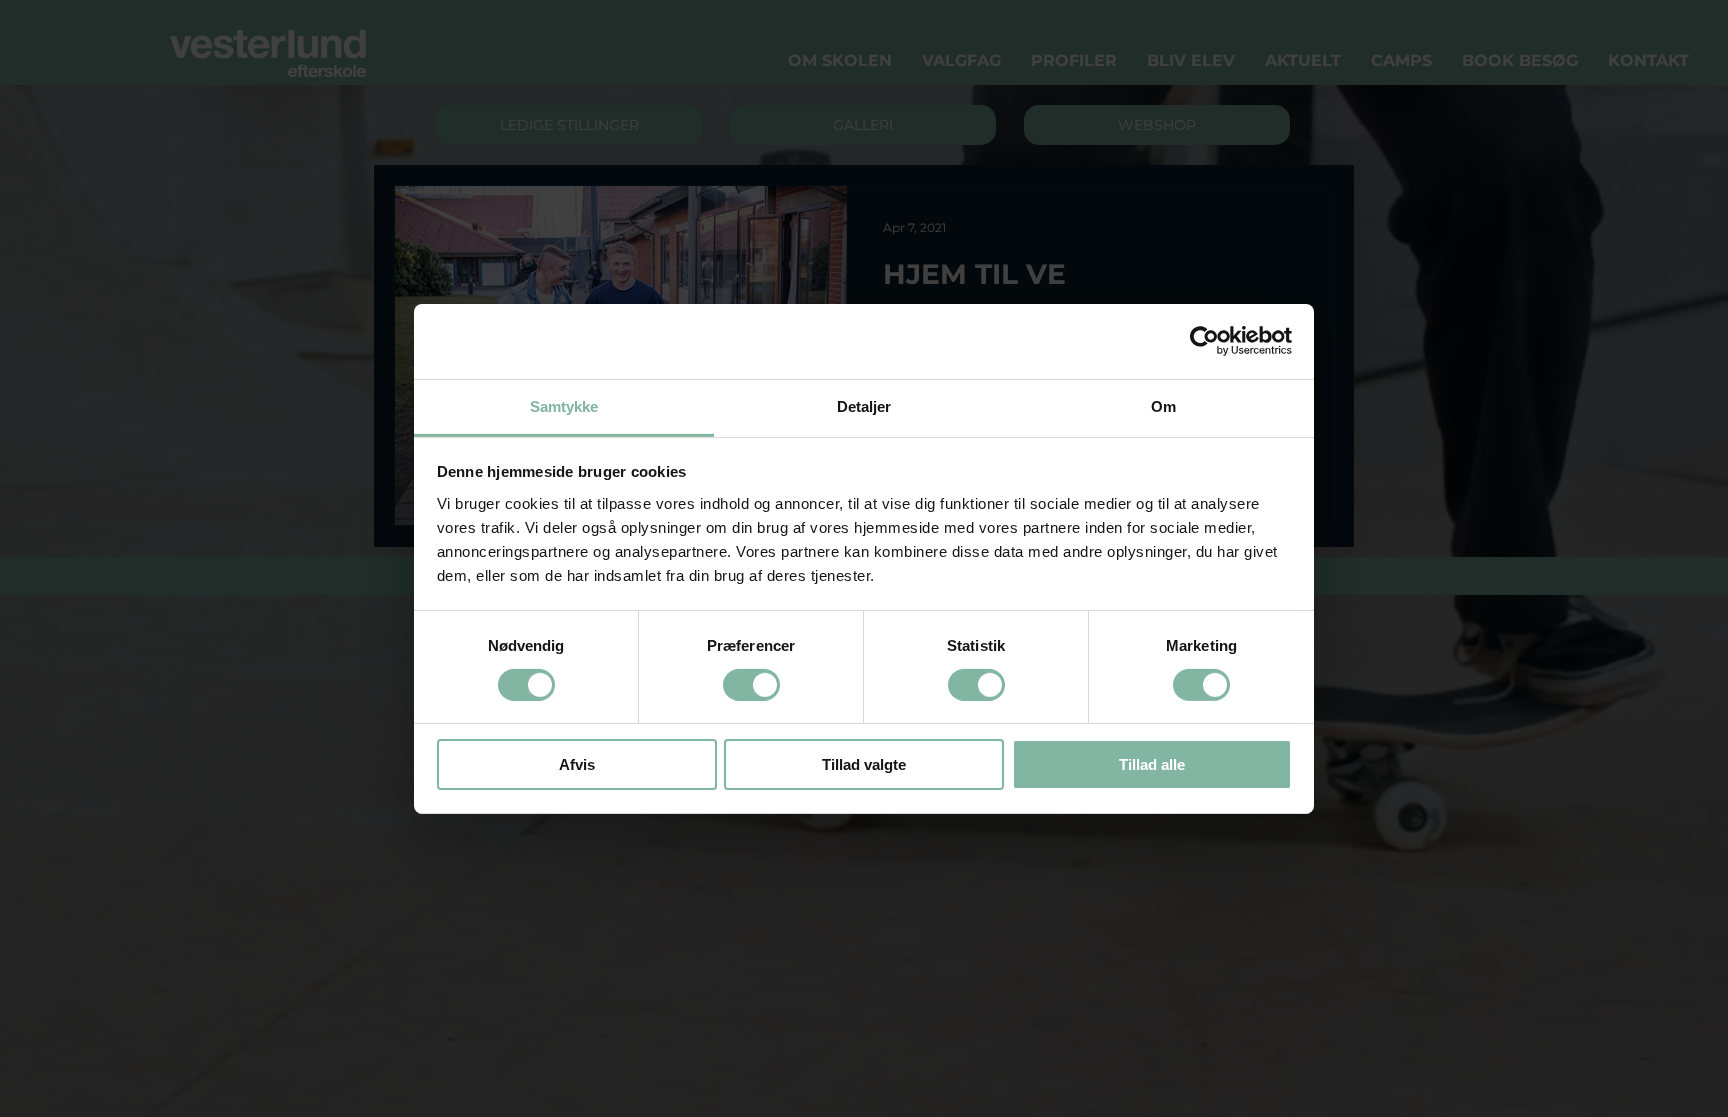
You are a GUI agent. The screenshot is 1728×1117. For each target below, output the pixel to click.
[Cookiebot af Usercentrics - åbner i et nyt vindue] (1204, 341)
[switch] (751, 685)
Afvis (577, 764)
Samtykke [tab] (564, 405)
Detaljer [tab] (864, 405)
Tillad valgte (864, 764)
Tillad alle (1152, 764)
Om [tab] (1163, 405)
